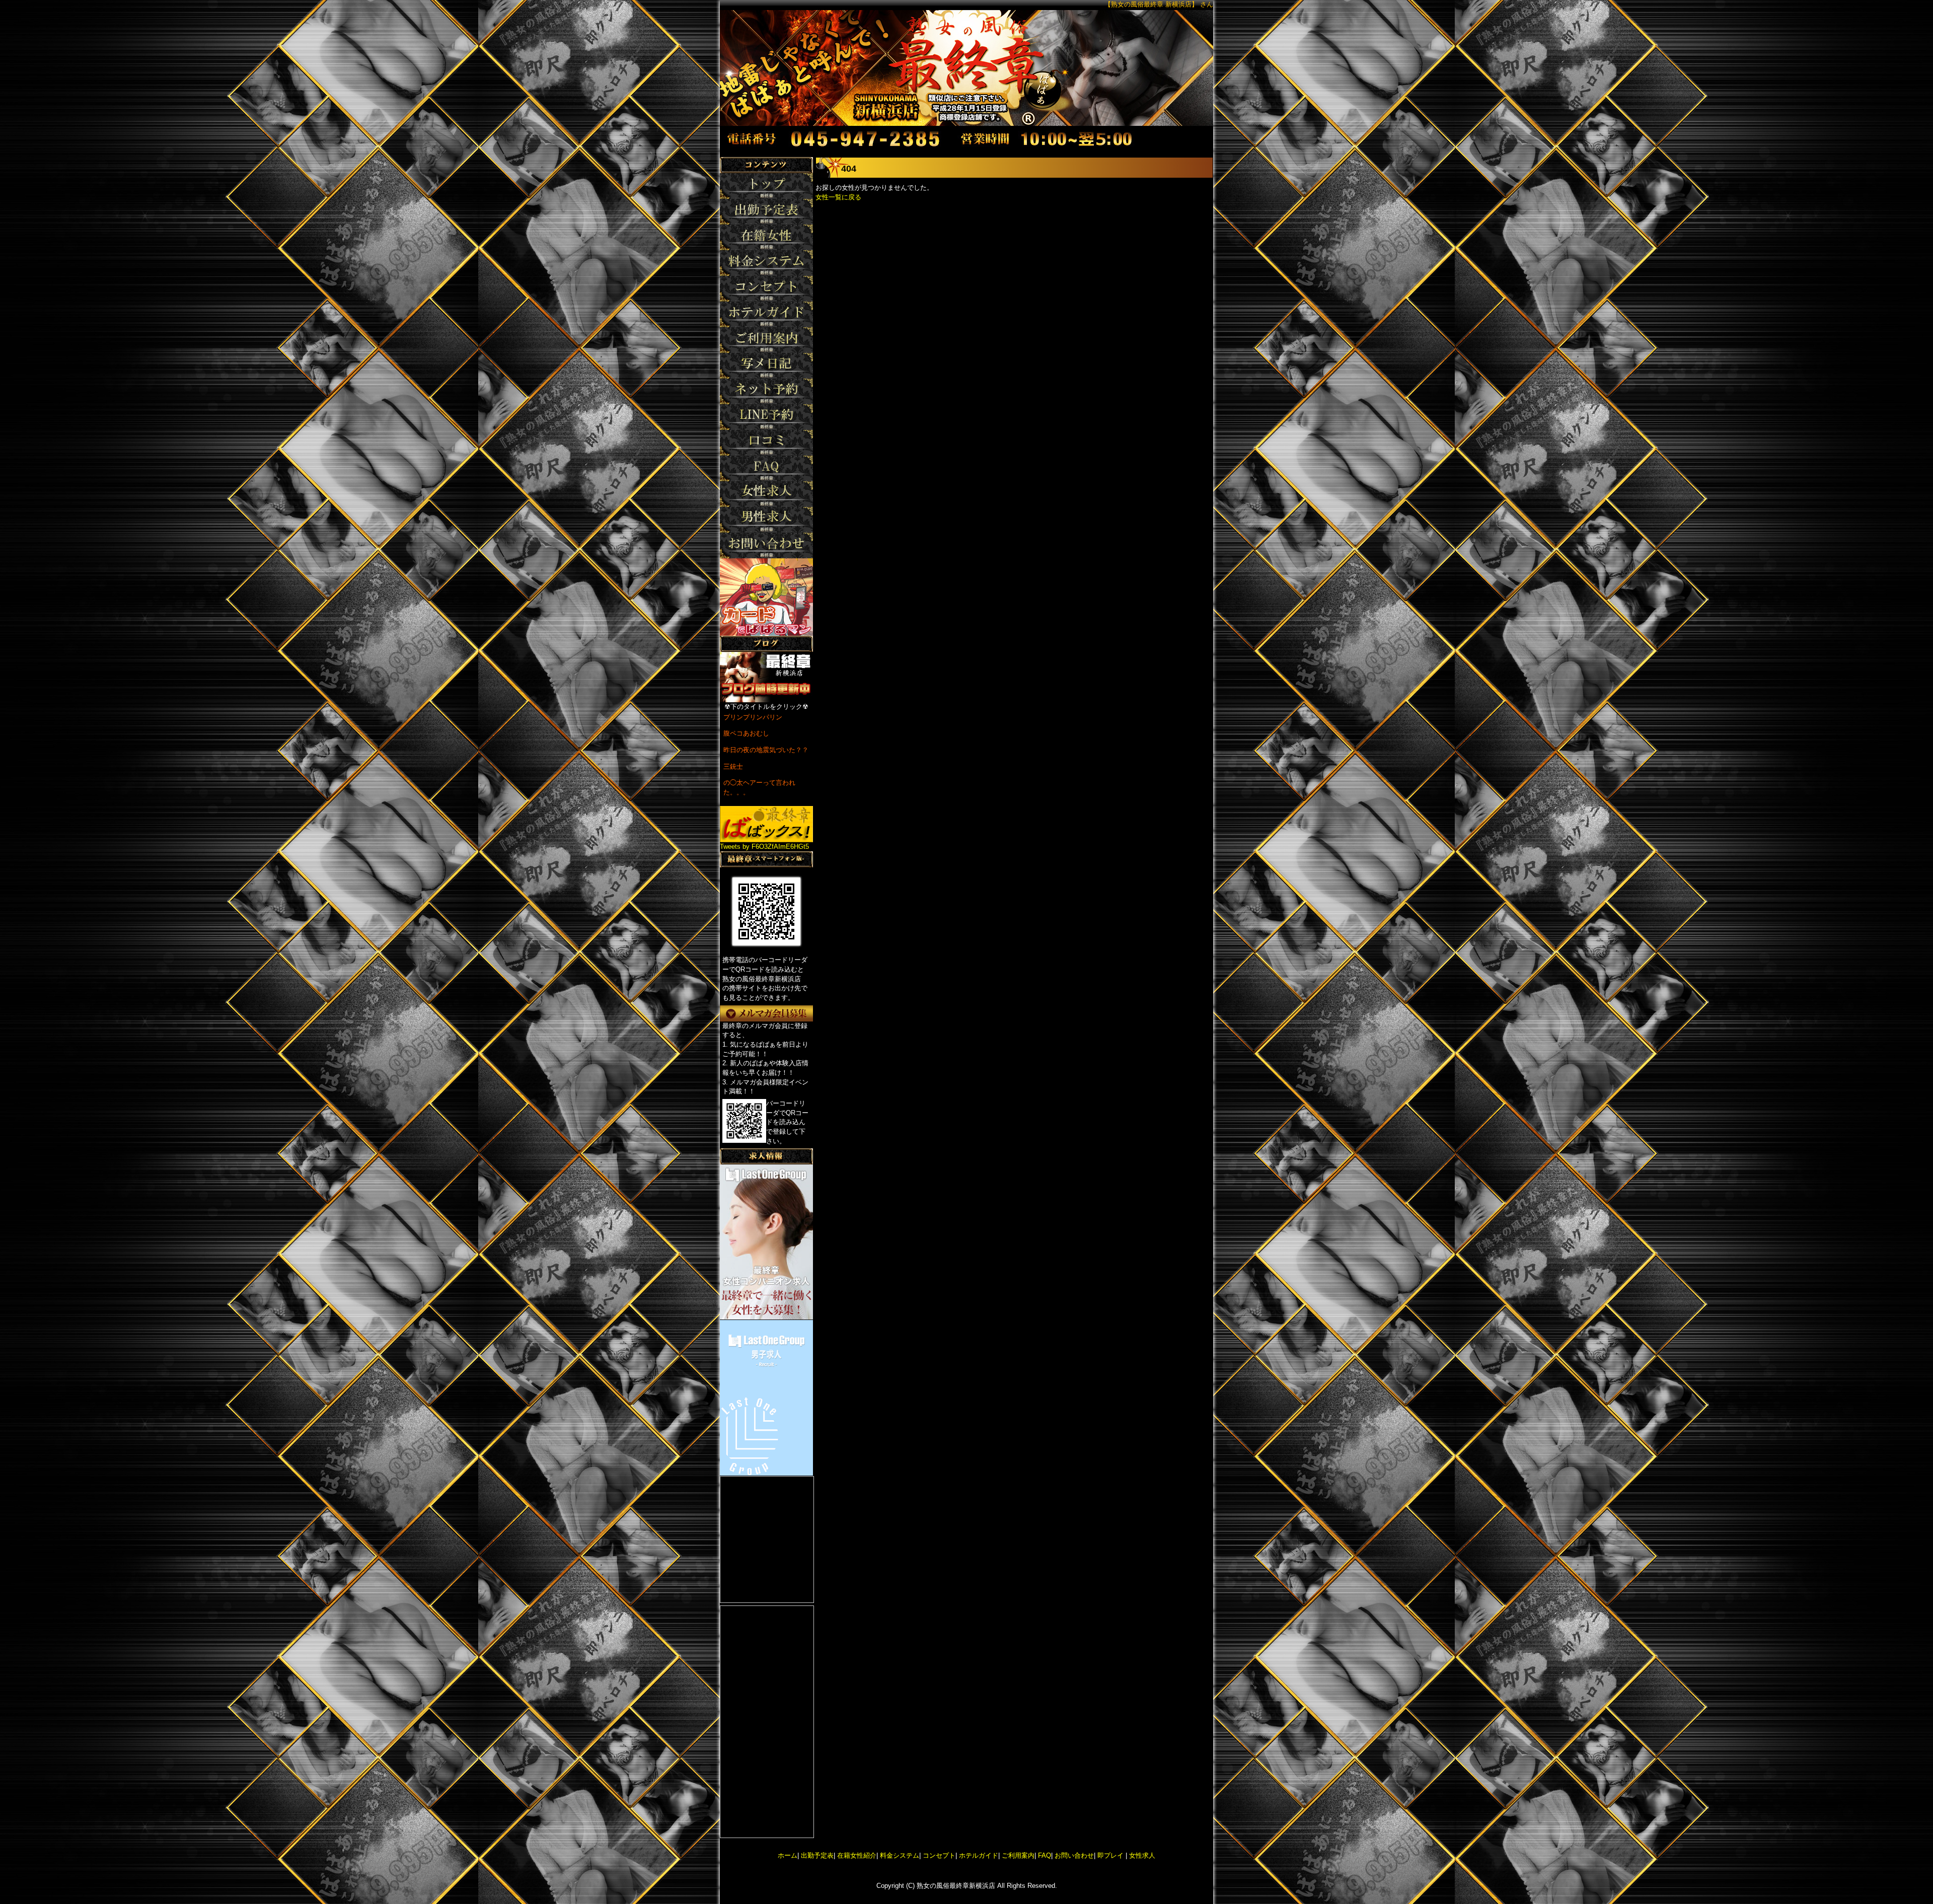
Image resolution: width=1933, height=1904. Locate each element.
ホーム (788, 1855)
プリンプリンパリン (753, 717)
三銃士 (733, 766)
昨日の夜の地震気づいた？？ (766, 750)
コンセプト (939, 1855)
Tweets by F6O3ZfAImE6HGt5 (764, 847)
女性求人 (1141, 1855)
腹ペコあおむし (746, 733)
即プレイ (1110, 1855)
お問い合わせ (1074, 1855)
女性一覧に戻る (838, 197)
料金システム (900, 1855)
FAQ (1045, 1855)
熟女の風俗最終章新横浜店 (956, 1886)
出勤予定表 (817, 1855)
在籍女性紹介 (857, 1855)
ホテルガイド (979, 1855)
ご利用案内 (1018, 1855)
